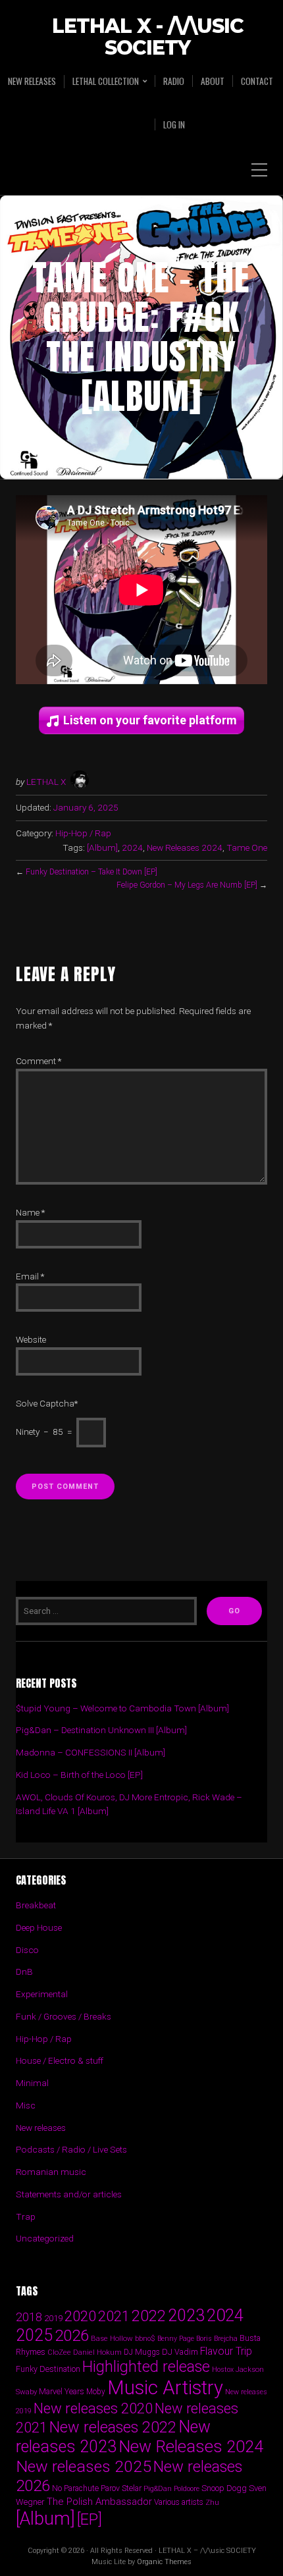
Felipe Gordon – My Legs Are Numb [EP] (187, 885)
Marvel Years (62, 2391)
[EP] (90, 2519)
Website (31, 1339)
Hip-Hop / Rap (83, 833)
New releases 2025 (84, 2466)
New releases (32, 81)
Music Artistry (165, 2388)
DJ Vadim (180, 2352)
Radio (174, 81)
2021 (114, 2316)
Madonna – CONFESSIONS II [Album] (90, 1752)
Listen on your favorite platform (150, 720)
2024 (132, 847)
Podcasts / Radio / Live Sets (71, 2149)
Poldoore (187, 2489)
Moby (96, 2392)
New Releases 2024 (185, 847)
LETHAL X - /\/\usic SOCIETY (148, 38)
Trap (26, 2216)
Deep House (39, 1927)
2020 (80, 2316)
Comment (39, 1061)
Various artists (179, 2502)
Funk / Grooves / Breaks (64, 2016)
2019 (53, 2318)
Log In (174, 124)
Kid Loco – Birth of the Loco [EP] (79, 1775)
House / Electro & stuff (60, 2060)
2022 (149, 2316)
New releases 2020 (93, 2408)
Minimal (32, 2083)
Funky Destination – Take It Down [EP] (91, 872)
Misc (26, 2105)
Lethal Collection (106, 81)
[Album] (102, 847)
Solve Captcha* (47, 1403)
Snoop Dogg (224, 2488)
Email (30, 1276)
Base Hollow (112, 2338)
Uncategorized (45, 2238)
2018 (29, 2317)
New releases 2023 (113, 2437)
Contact (257, 81)
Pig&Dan (158, 2489)
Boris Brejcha (217, 2339)
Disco (27, 1950)
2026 (72, 2336)
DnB (24, 1972)
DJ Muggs (142, 2352)
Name (30, 1212)
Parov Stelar (121, 2488)
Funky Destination (48, 2369)
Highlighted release (146, 2367)
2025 (34, 2335)
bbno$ (145, 2339)
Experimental (42, 1994)
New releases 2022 (113, 2427)
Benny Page (176, 2339)
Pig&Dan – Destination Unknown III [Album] (101, 1730)
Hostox (223, 2370)
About (213, 81)
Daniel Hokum (97, 2352)
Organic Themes (164, 2562)
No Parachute (75, 2488)
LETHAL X (46, 782)
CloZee (59, 2352)
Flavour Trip (226, 2351)
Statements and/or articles (69, 2194)
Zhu (212, 2502)
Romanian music (51, 2172)
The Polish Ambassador (99, 2502)
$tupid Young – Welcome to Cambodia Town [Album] (122, 1708)
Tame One (247, 847)
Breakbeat (36, 1905)
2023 (186, 2316)
